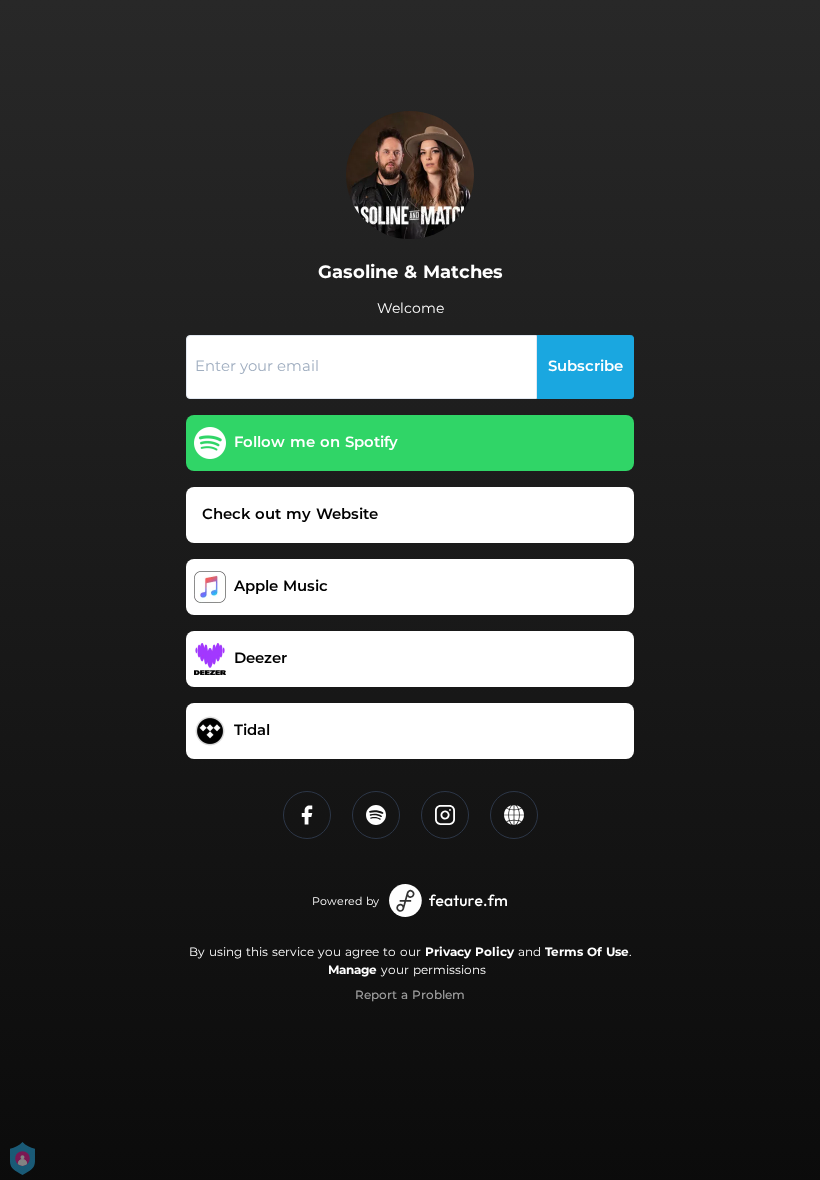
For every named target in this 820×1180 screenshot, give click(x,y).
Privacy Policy (469, 951)
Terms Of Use (587, 951)
